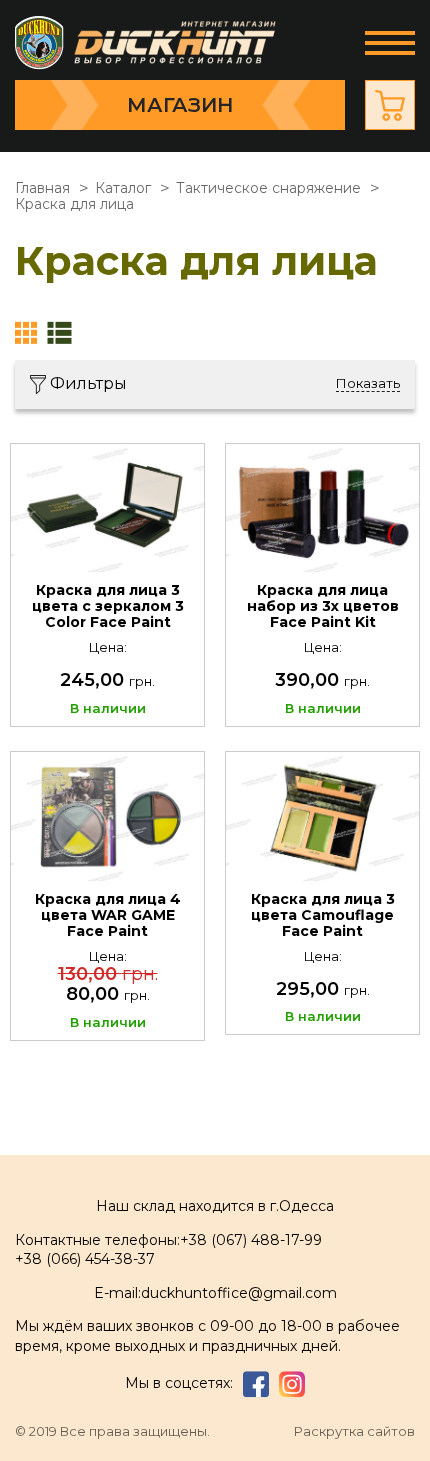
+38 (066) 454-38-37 (85, 1259)
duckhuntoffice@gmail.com (239, 1293)
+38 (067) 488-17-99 (251, 1240)
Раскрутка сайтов (354, 1431)
